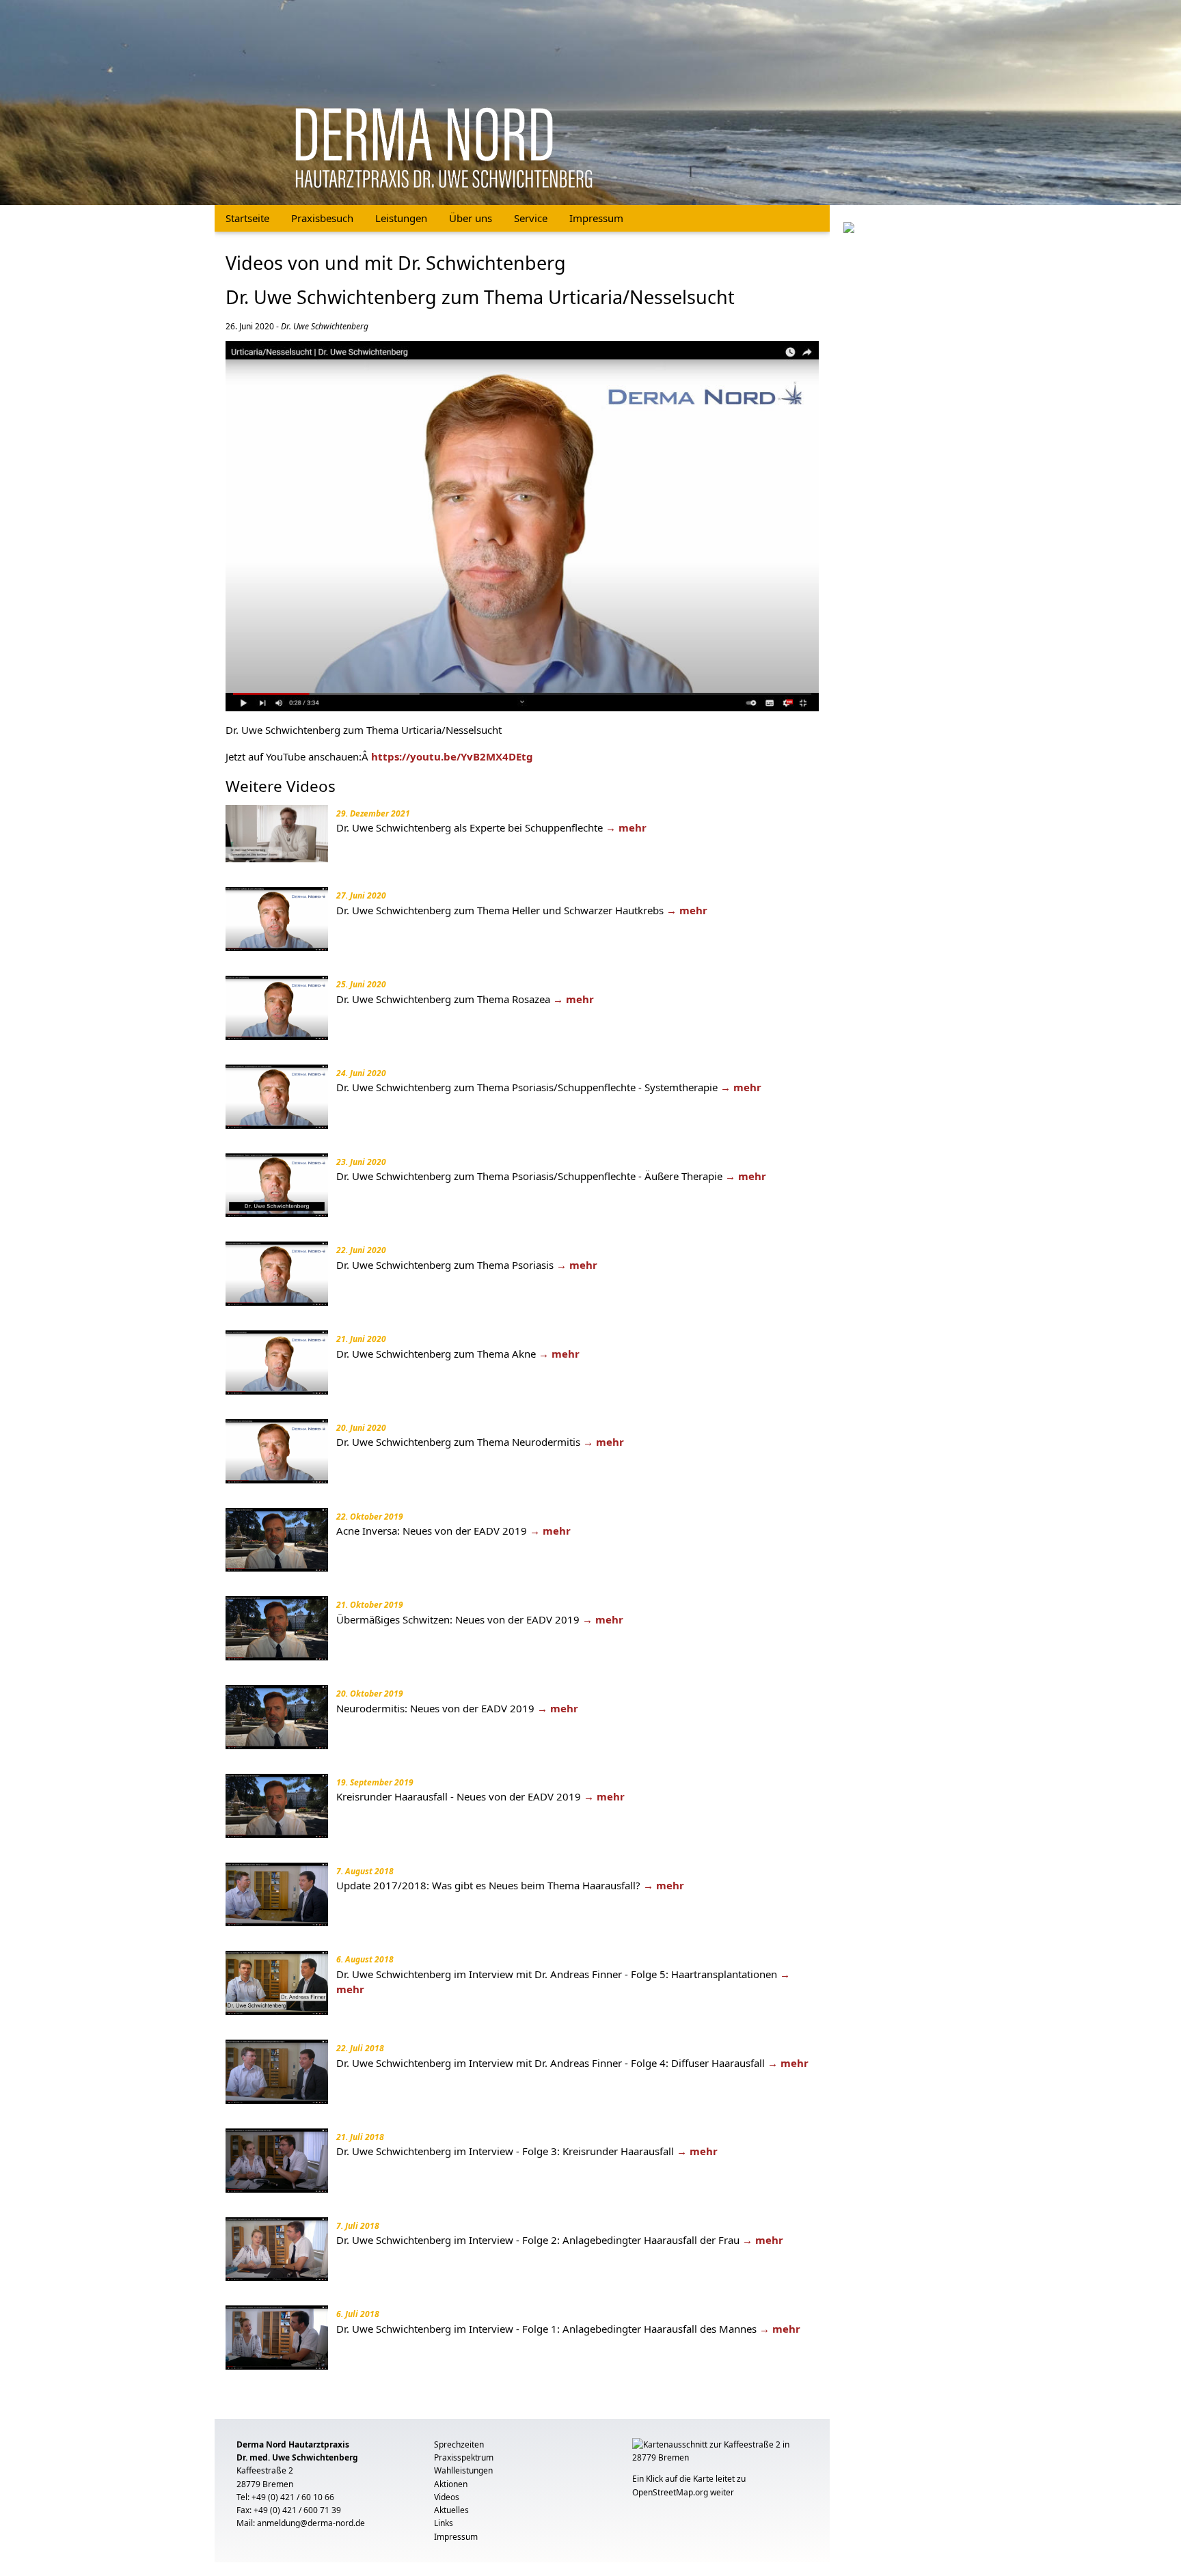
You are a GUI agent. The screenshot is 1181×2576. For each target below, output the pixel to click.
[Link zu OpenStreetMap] (720, 2455)
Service (531, 218)
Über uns (471, 218)
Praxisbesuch (322, 218)
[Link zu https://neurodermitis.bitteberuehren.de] (849, 226)
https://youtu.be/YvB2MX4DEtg (452, 756)
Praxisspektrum (464, 2457)
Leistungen (401, 218)
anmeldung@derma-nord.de (311, 2523)
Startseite (247, 218)
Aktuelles (451, 2510)
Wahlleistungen (463, 2470)
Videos (447, 2497)
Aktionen (451, 2484)
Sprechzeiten (459, 2444)
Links (444, 2523)
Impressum (596, 218)
